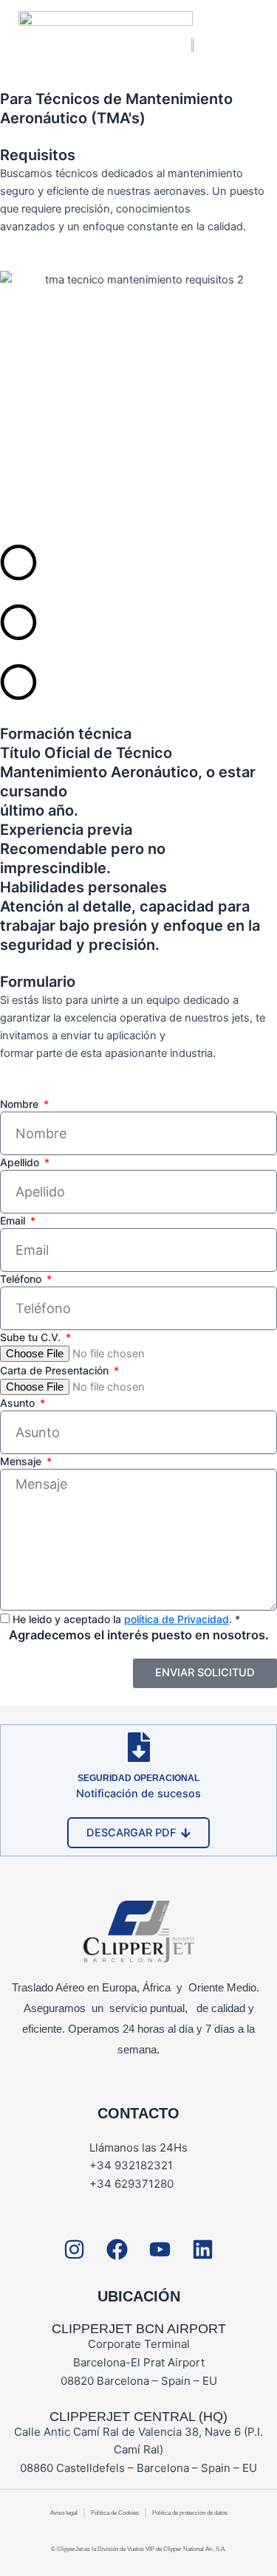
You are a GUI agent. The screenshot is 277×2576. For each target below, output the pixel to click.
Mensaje (22, 1461)
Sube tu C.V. (32, 1337)
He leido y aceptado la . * (126, 1619)
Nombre (21, 1104)
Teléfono (22, 1279)
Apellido (21, 1162)
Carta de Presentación (56, 1370)
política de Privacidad (177, 1619)
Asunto (19, 1403)
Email (14, 1220)
